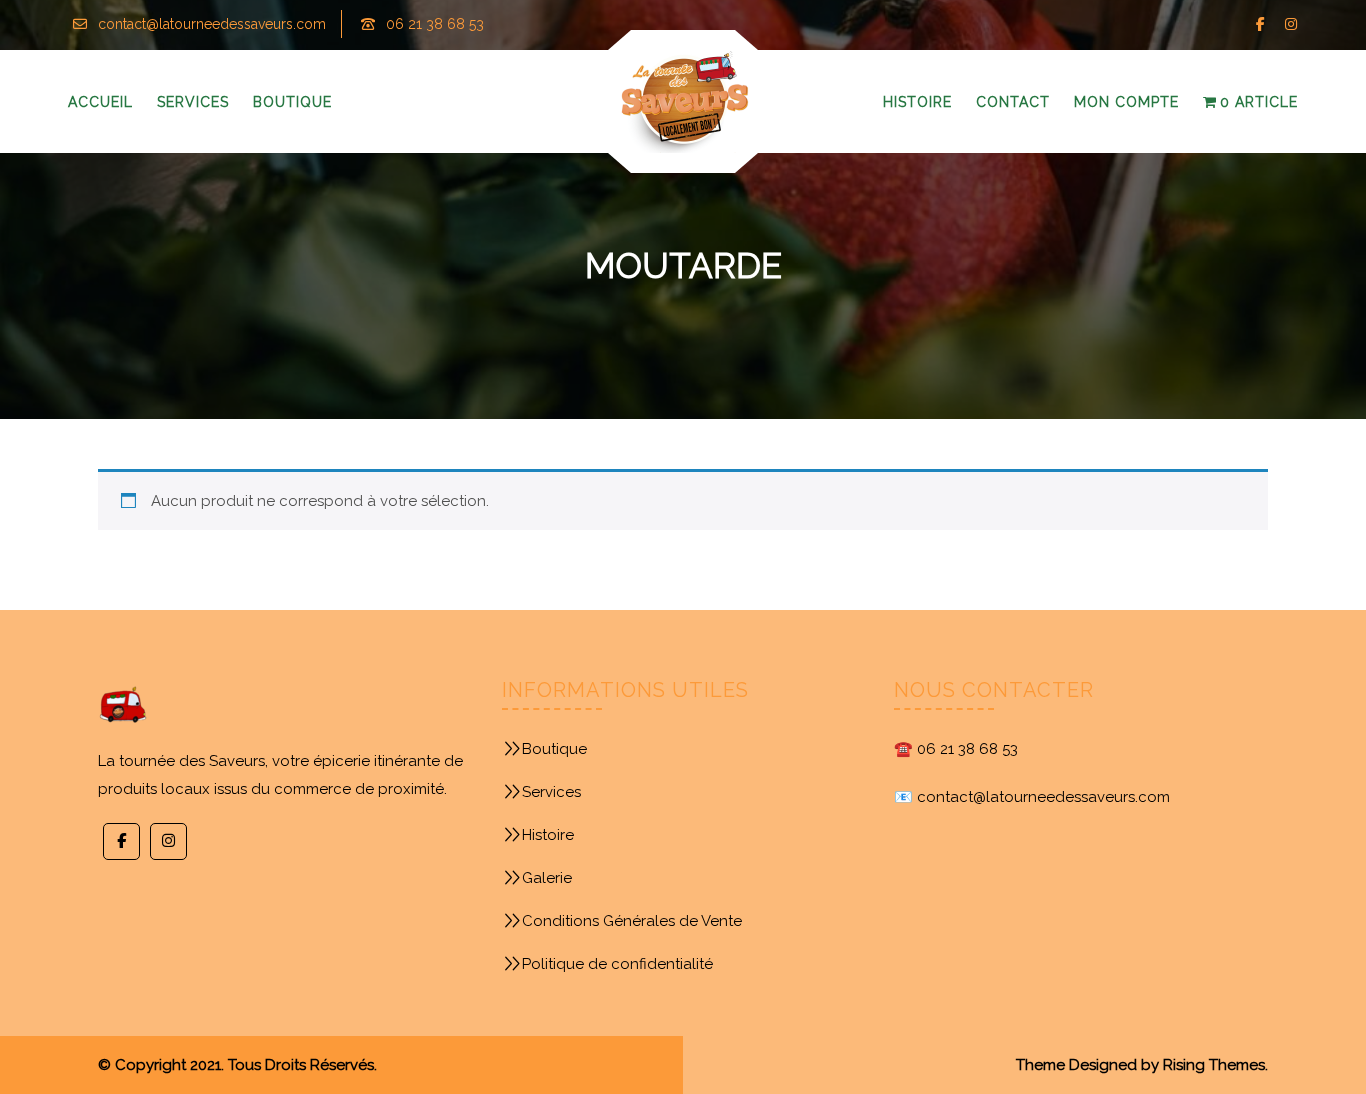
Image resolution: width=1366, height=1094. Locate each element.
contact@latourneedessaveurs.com (212, 24)
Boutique (554, 749)
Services (551, 792)
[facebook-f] (1260, 24)
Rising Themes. (1215, 1065)
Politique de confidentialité (617, 964)
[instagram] (1290, 24)
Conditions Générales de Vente (632, 921)
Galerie (547, 878)
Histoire (548, 835)
